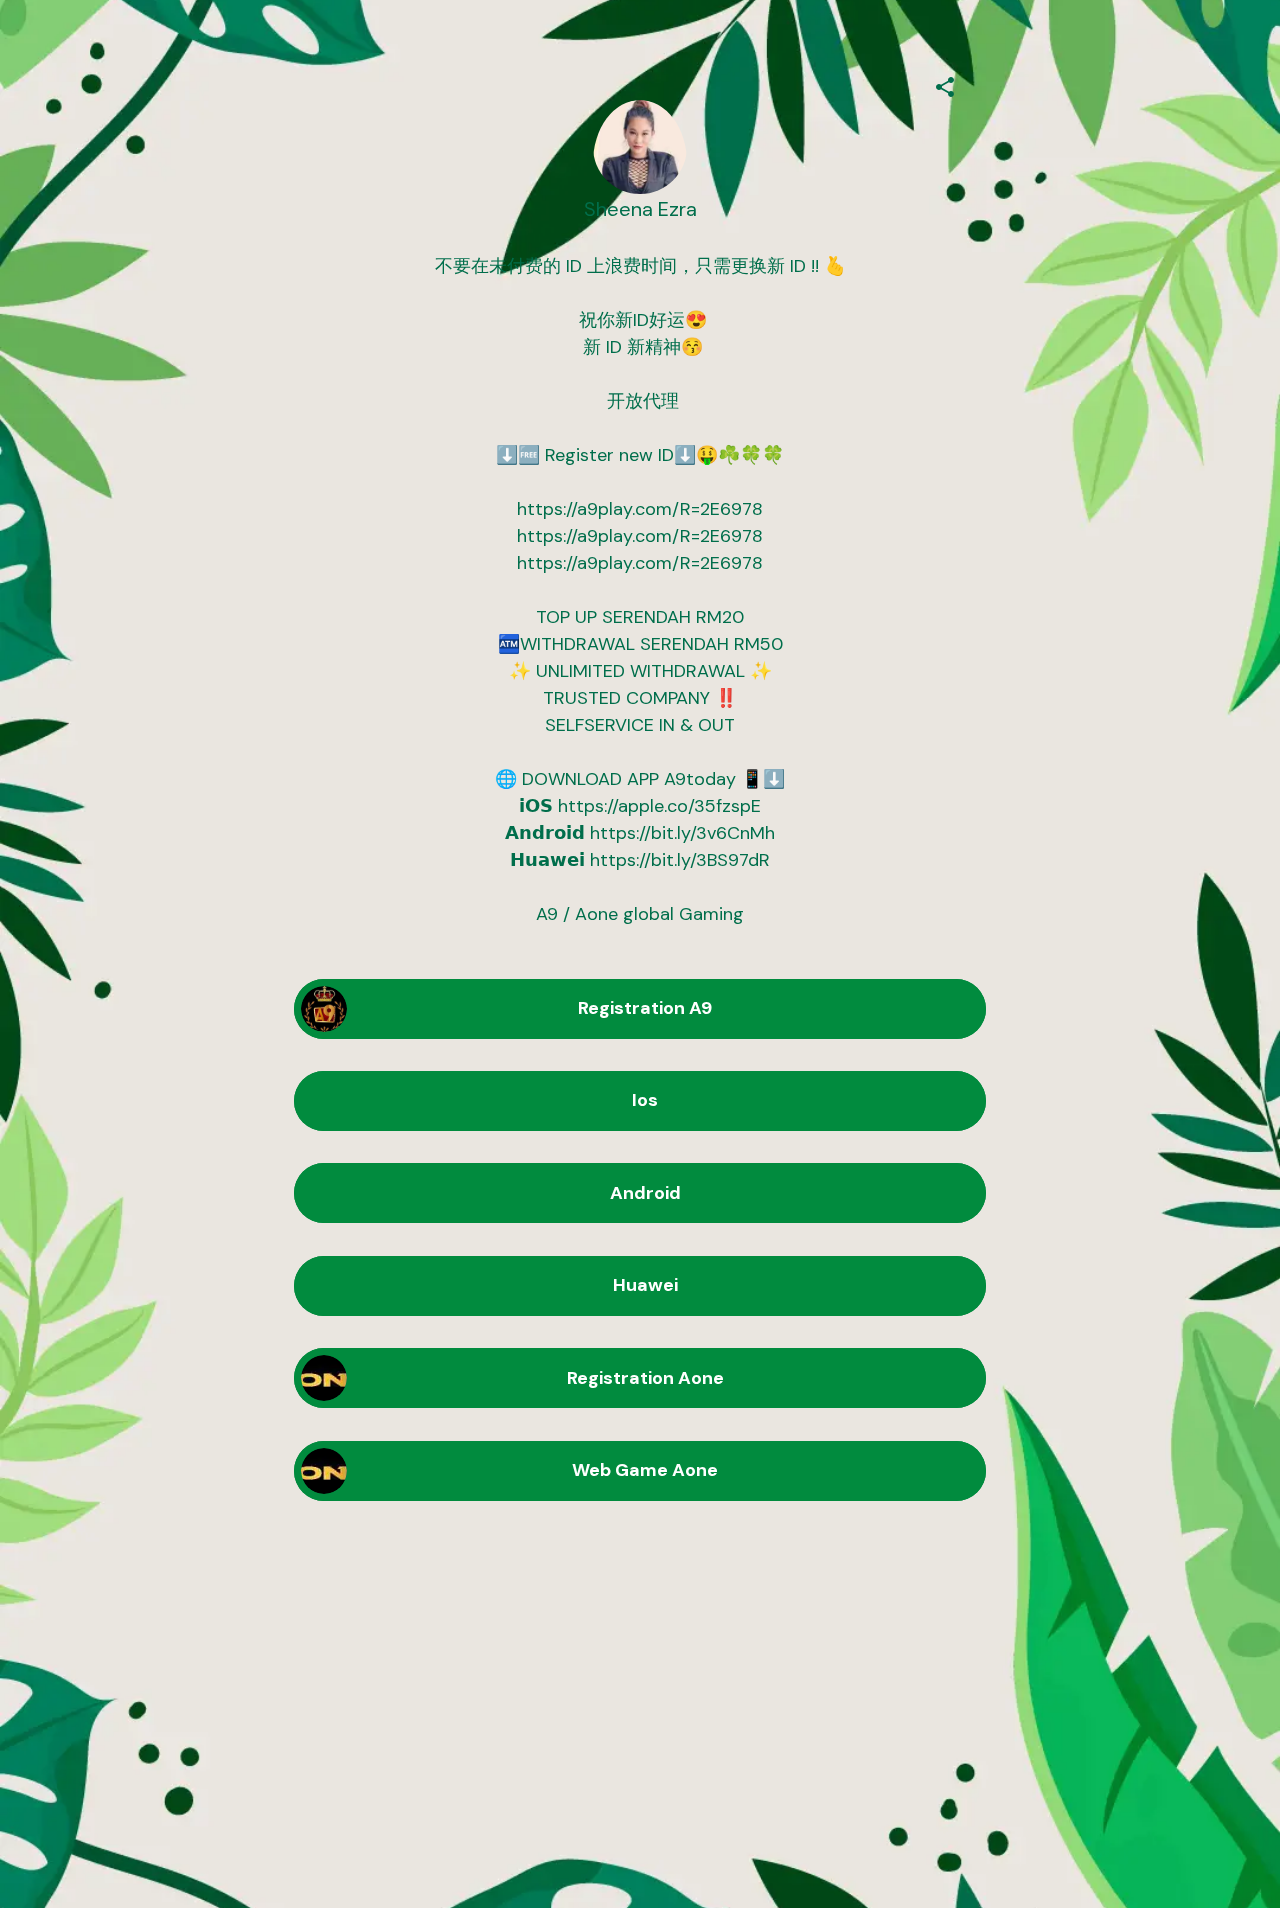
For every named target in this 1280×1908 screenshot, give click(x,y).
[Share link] (945, 84)
